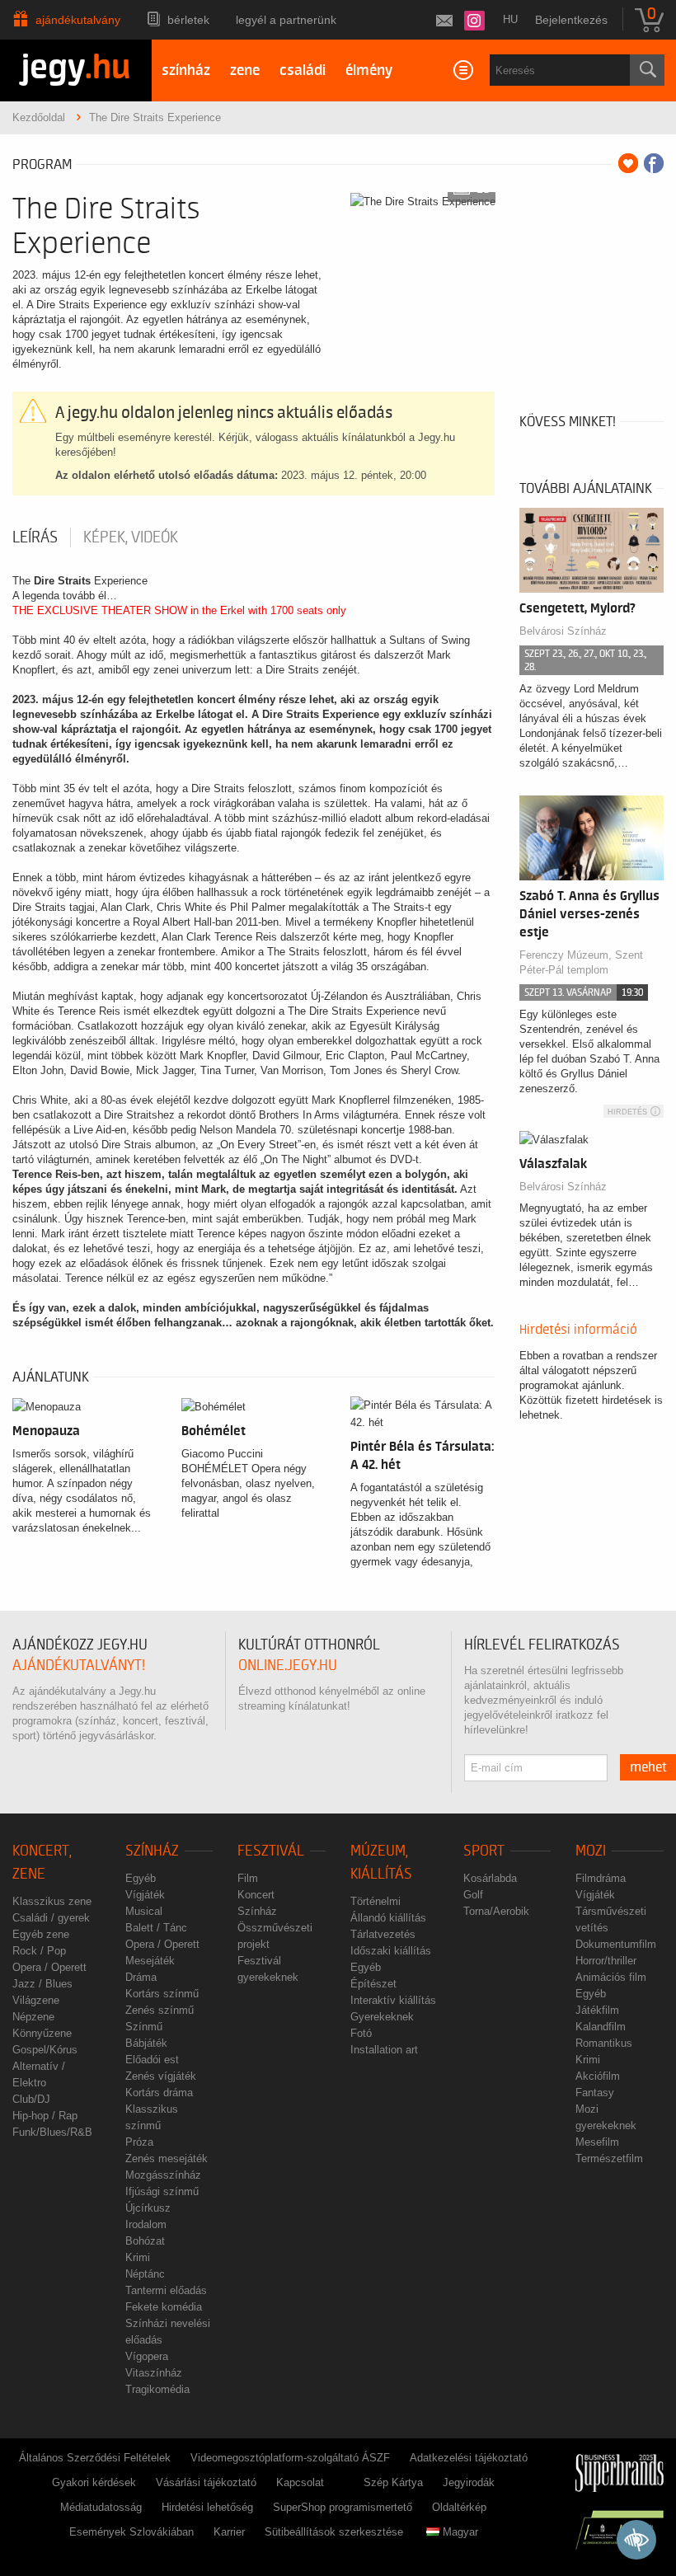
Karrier (229, 2532)
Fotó (361, 2033)
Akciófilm (598, 2076)
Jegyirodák (469, 2482)
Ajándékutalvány (78, 20)
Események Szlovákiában (131, 2532)
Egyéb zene (41, 1934)
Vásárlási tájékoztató (206, 2482)
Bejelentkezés (571, 20)
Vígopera (147, 2356)
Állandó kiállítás (388, 1918)
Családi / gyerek (51, 1918)
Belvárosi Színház (563, 1187)
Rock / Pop (39, 1951)
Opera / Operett (49, 1967)
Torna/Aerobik (496, 1911)
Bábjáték (146, 2043)
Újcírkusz (148, 2208)
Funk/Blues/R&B (52, 2132)
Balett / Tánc (156, 1928)
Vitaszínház (154, 2373)
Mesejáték (150, 1961)
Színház (152, 1851)
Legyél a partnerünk (286, 20)
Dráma (141, 1977)
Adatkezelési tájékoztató (469, 2458)
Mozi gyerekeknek (606, 2117)
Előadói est (152, 2060)
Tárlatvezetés (383, 1934)
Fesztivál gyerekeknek (268, 1969)
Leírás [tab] (35, 537)
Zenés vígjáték (161, 2076)
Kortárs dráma (159, 2093)
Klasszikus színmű (152, 2117)
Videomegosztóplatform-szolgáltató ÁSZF (290, 2458)
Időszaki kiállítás (391, 1951)
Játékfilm (597, 2010)
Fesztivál (271, 1851)
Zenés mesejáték (167, 2158)
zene (245, 70)
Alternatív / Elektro (39, 2074)
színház (186, 70)
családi (303, 70)
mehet (648, 1767)
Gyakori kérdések (94, 2482)
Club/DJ (31, 2099)
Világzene (36, 2000)
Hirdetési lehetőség (207, 2507)
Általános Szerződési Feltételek (95, 2458)
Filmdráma (601, 1878)
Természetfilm (609, 2158)
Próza (139, 2142)
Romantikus (604, 2043)
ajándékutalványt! (79, 1666)
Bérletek (188, 20)
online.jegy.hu (288, 1666)
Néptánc (145, 2274)
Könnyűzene (42, 2033)
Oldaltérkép (459, 2507)
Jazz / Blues (42, 1984)
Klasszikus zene (52, 1901)
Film (248, 1878)
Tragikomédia (157, 2389)
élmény (369, 70)
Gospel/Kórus (45, 2050)
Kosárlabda (490, 1878)
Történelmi (376, 1901)
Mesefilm (597, 2142)
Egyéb (141, 1878)
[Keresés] (647, 70)
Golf (473, 1895)
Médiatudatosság (101, 2507)
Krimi (138, 2257)
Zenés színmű (160, 2010)
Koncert (256, 1895)
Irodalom (146, 2224)
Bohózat (145, 2241)
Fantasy (595, 2093)
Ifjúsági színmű (162, 2191)
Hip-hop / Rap (45, 2116)
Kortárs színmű (162, 1994)
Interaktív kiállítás (393, 2000)
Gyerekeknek (382, 2017)
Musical (144, 1911)
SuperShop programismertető (343, 2507)
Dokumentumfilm (616, 1944)
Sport (484, 1851)
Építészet (373, 1984)
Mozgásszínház (163, 2175)
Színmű (144, 2027)
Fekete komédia (164, 2307)
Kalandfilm (601, 2027)
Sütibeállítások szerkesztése (334, 2532)
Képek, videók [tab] (131, 537)
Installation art (384, 2050)
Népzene (33, 2017)
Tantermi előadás (166, 2290)
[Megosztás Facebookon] (654, 163)
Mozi (591, 1851)
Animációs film (611, 1977)
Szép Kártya (393, 2482)
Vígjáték (145, 1895)
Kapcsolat (300, 2482)
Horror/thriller (606, 1961)
